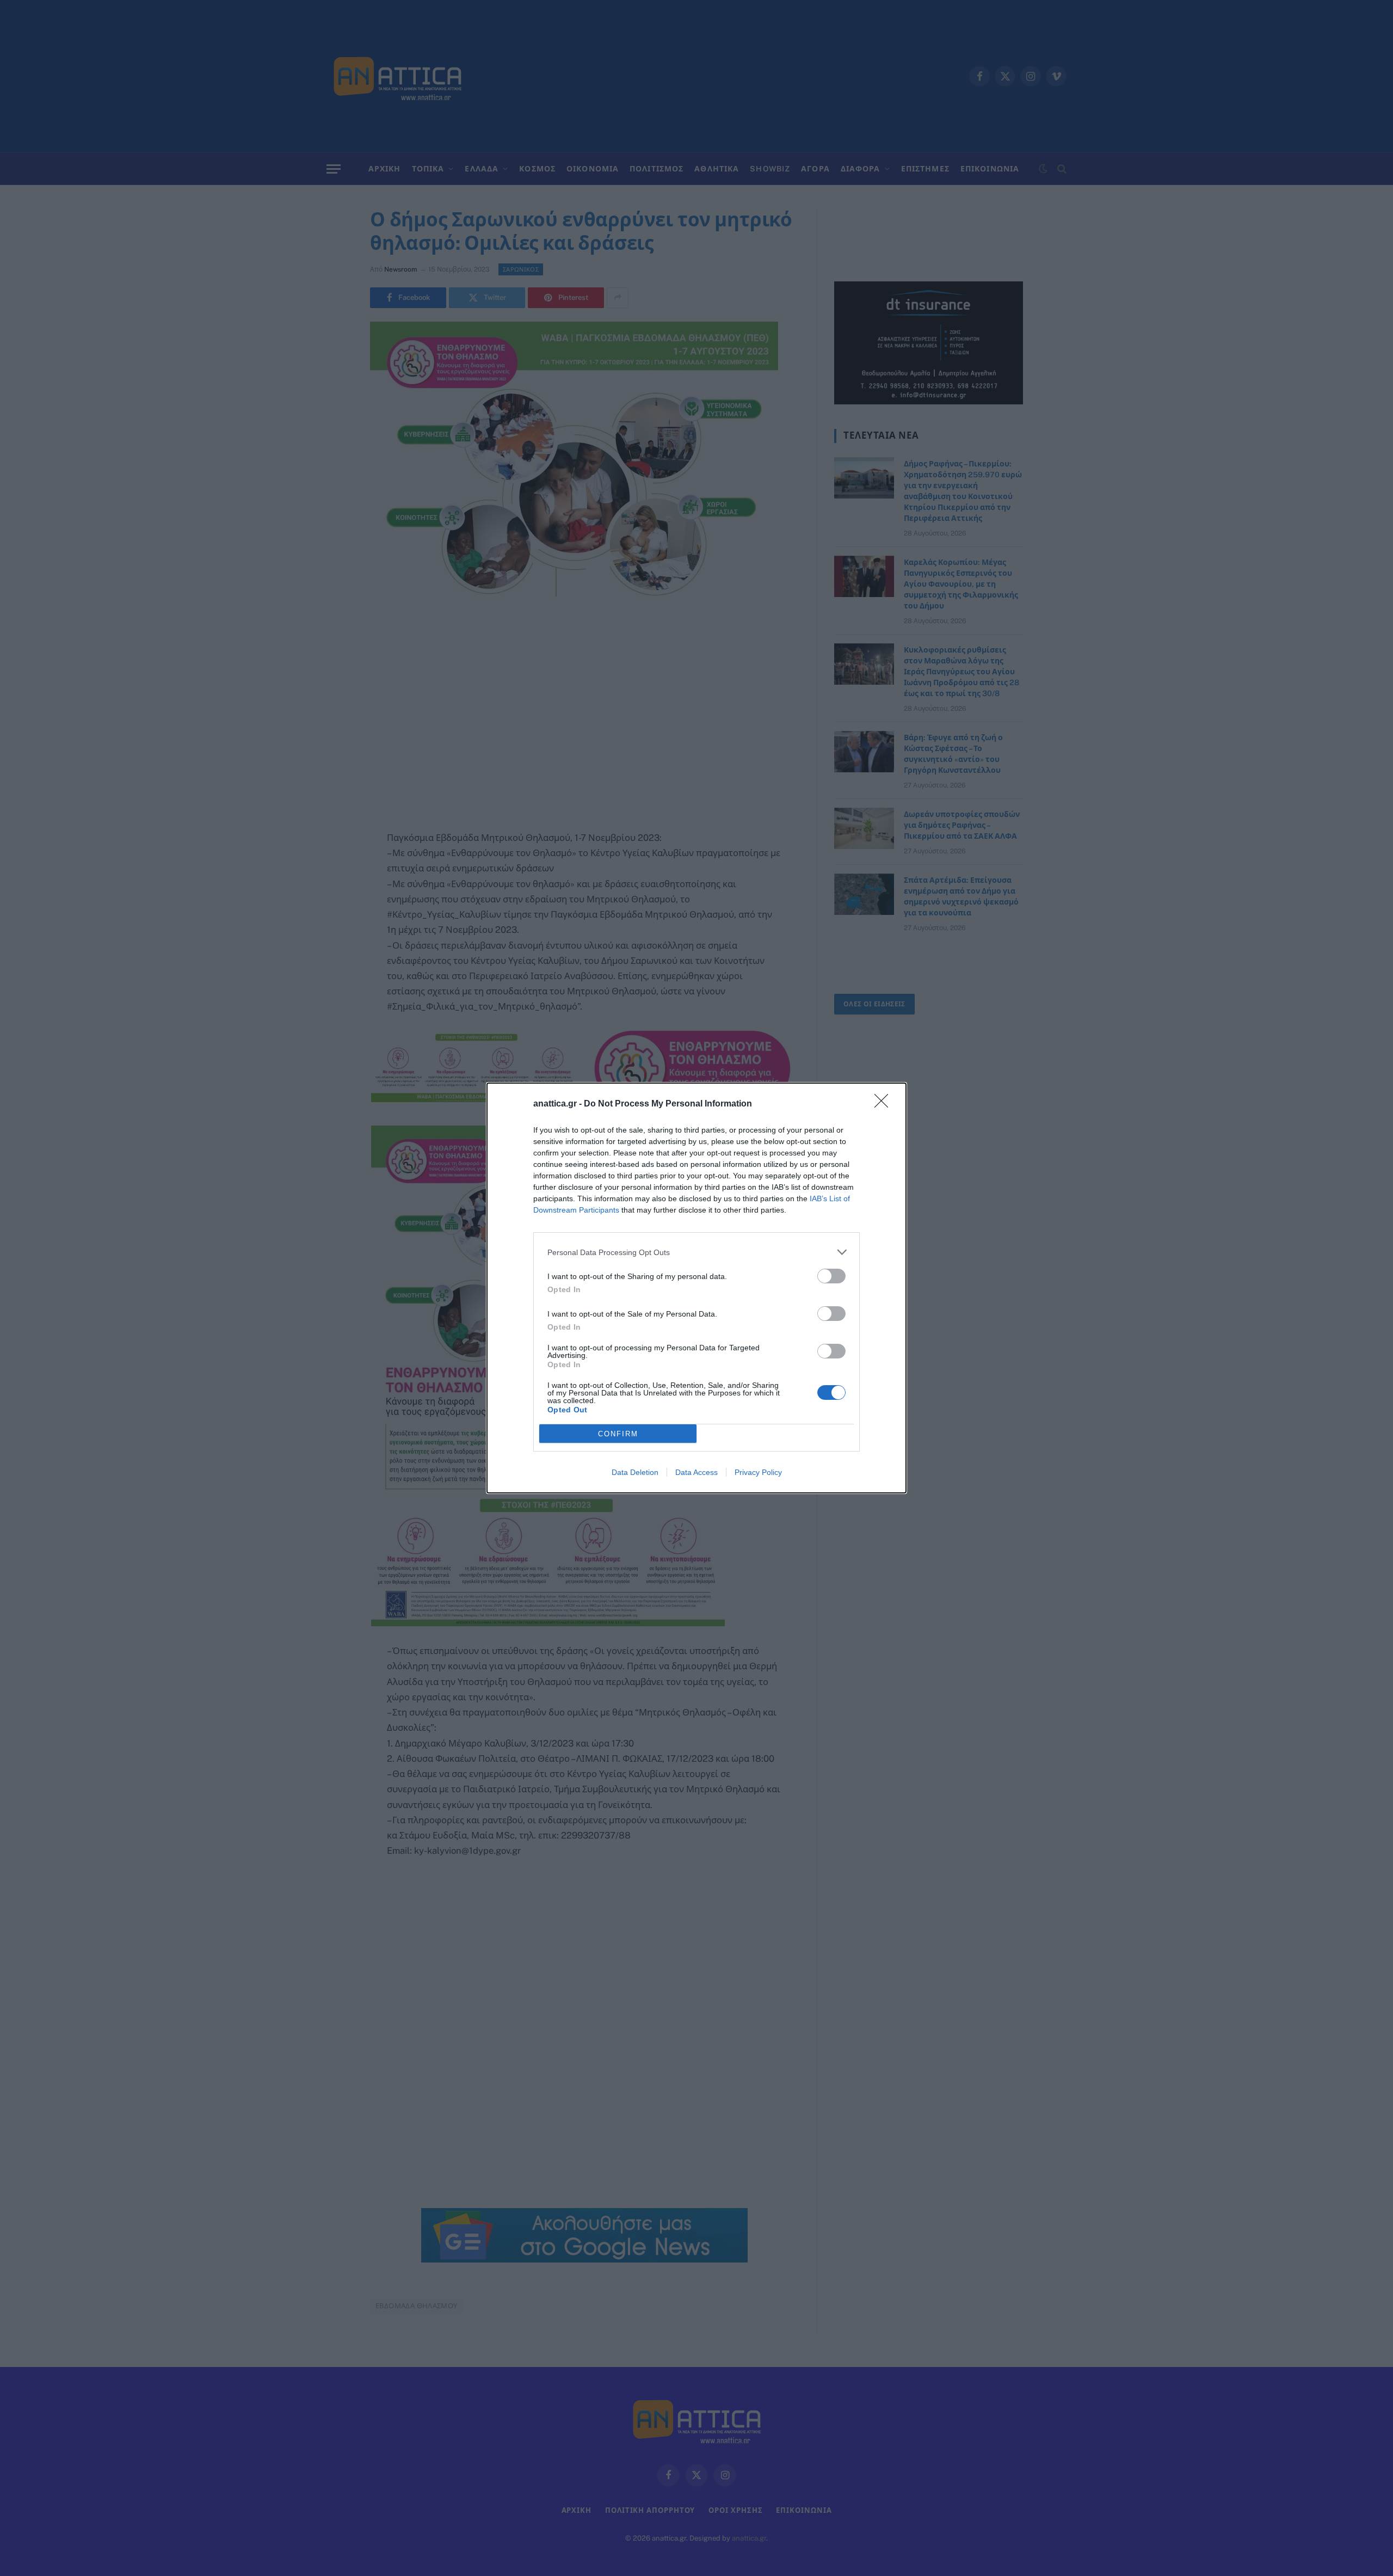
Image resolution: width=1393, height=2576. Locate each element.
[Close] (885, 1104)
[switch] (831, 1276)
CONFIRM (618, 1434)
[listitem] (696, 1252)
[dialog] (696, 1288)
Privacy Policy (758, 1472)
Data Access (696, 1472)
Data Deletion (635, 1472)
